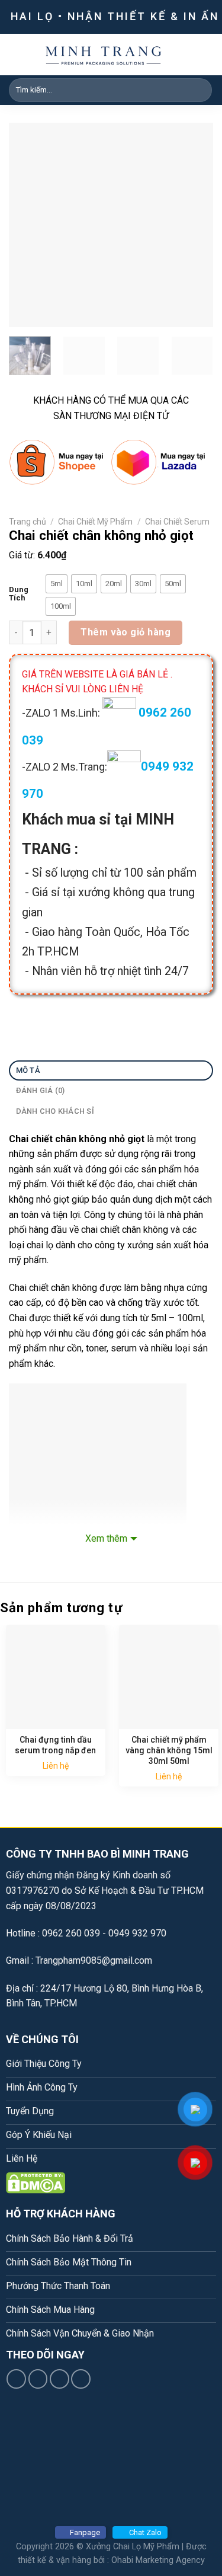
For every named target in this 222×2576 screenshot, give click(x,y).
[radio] (57, 584)
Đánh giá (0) (41, 1090)
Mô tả (28, 1070)
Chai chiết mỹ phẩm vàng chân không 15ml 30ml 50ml (169, 1750)
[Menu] (206, 54)
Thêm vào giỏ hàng (126, 632)
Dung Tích (19, 594)
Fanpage (85, 2532)
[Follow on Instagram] (38, 2379)
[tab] (111, 1071)
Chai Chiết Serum (177, 522)
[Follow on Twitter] (59, 2379)
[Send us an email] (81, 2379)
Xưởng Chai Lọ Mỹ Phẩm (133, 2547)
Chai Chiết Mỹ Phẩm (95, 522)
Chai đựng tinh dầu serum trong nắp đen (55, 1745)
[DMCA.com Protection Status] (36, 2182)
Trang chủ (28, 522)
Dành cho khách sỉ (55, 1111)
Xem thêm (106, 1538)
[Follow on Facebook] (16, 2379)
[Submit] (201, 90)
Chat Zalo (145, 2532)
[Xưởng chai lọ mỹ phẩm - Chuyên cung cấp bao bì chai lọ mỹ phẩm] (104, 55)
